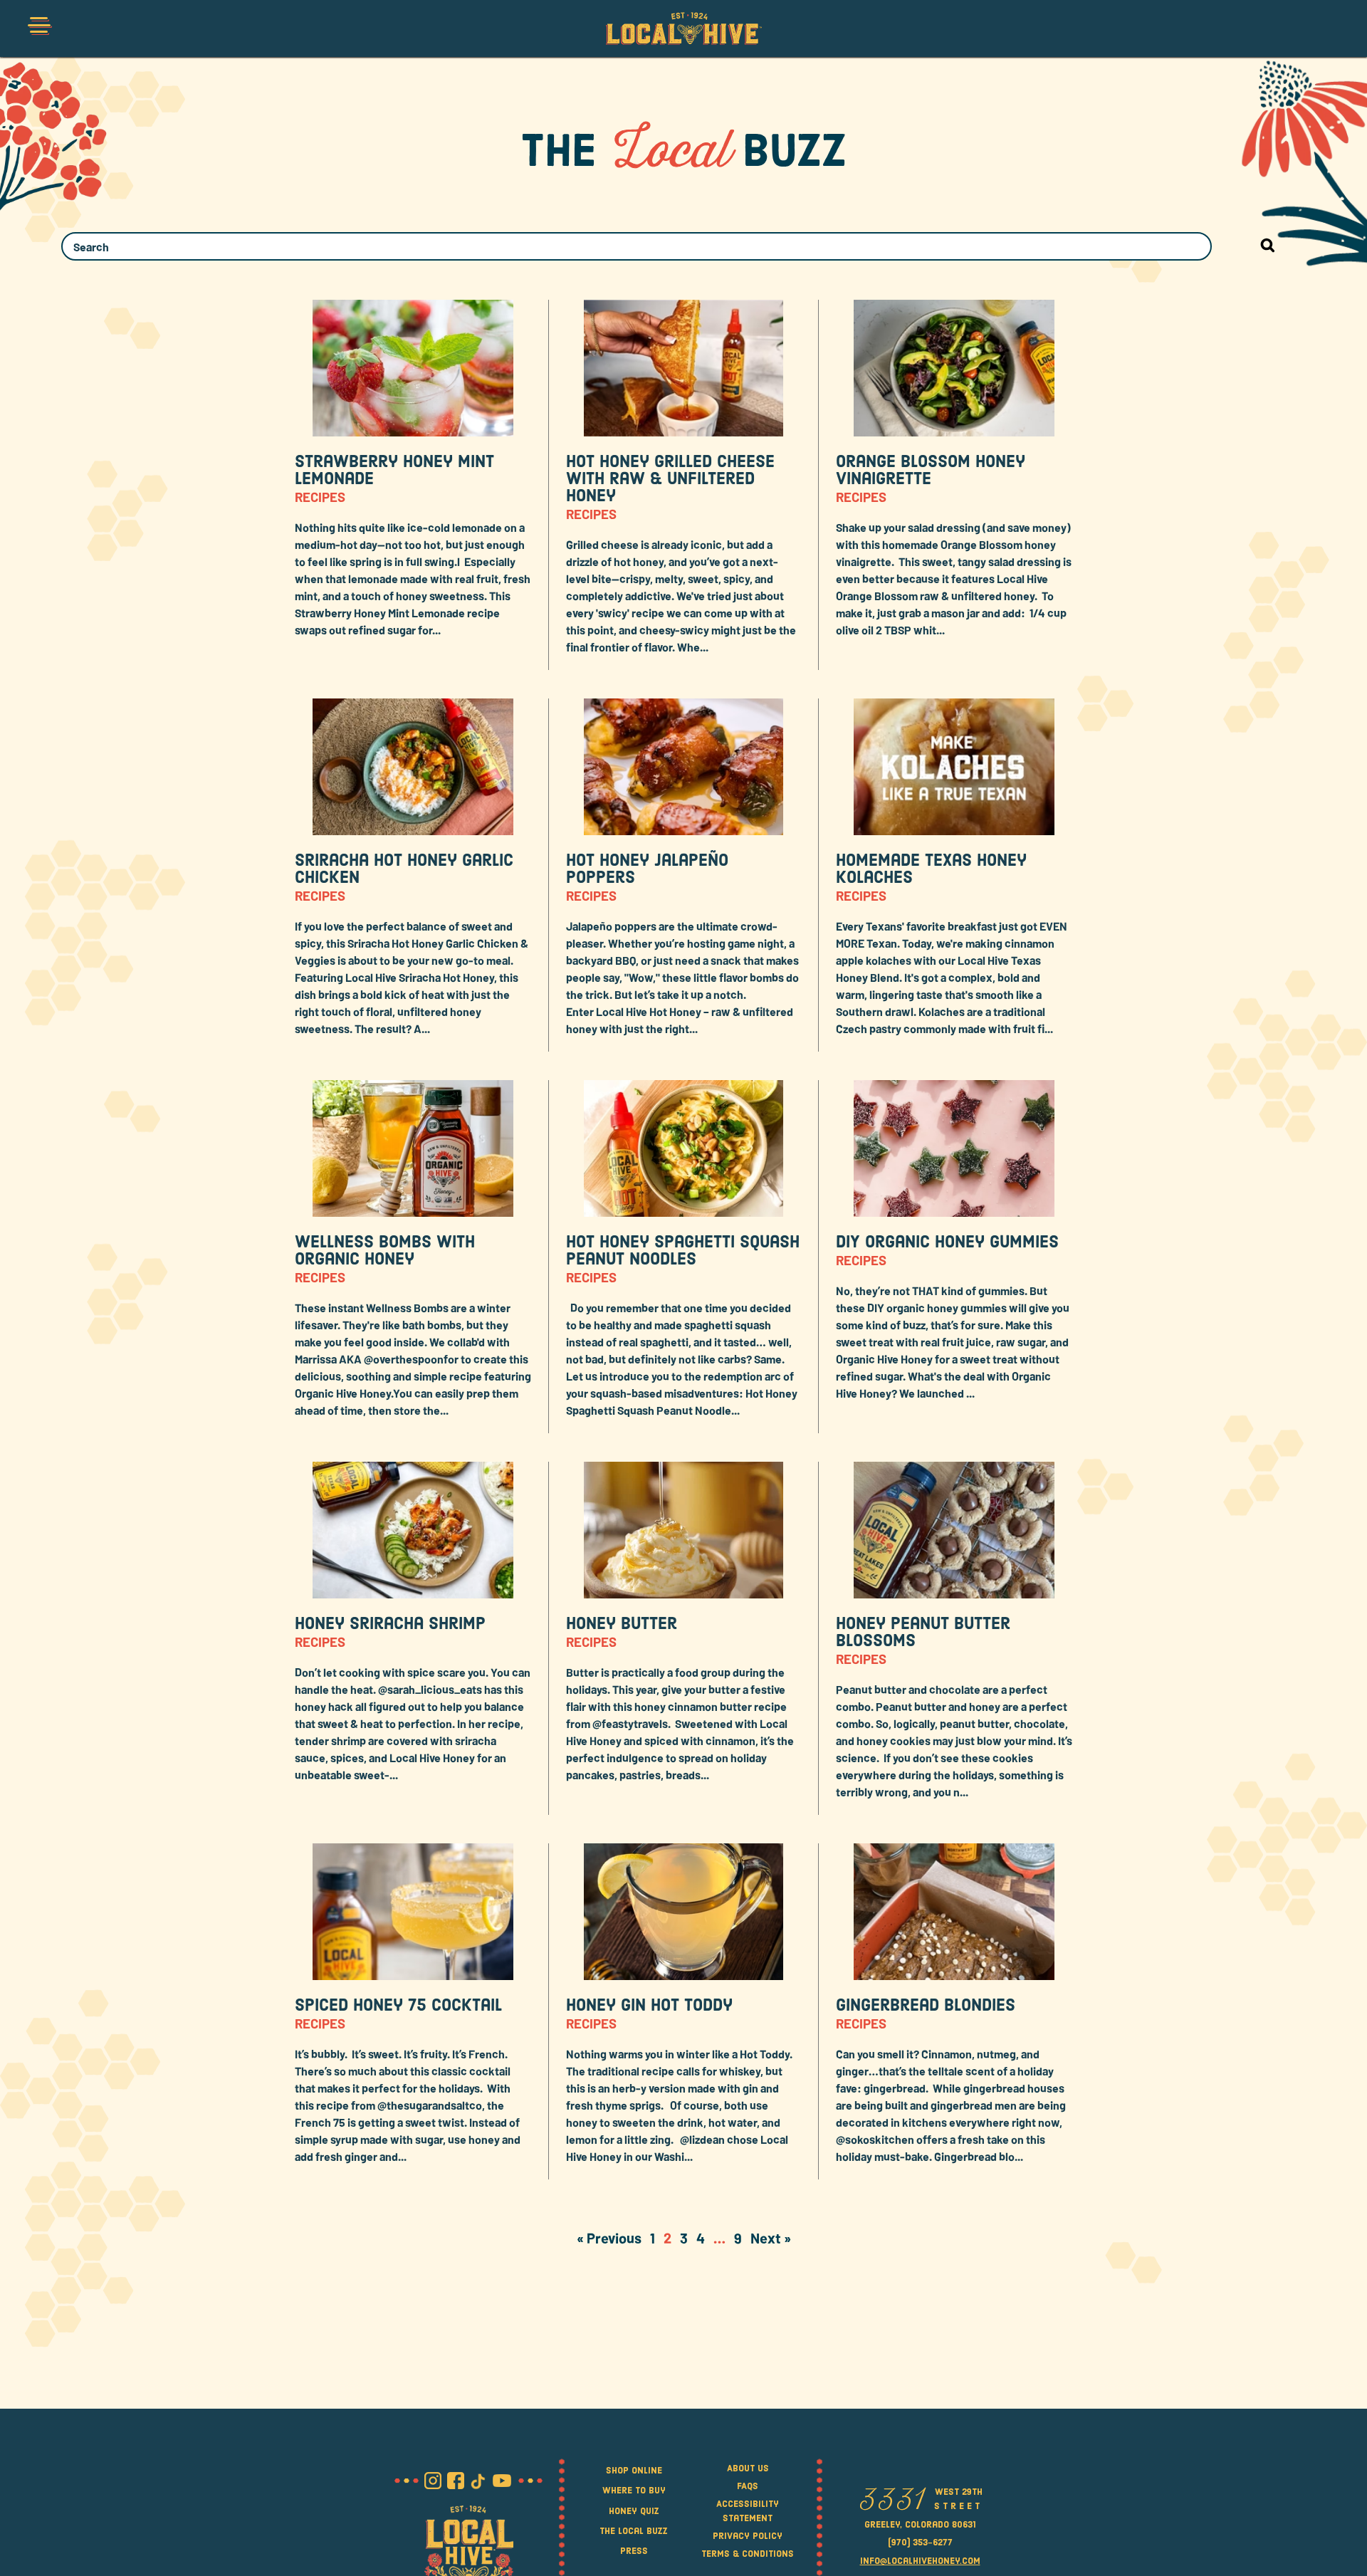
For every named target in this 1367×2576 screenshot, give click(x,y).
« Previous (609, 2238)
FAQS (748, 2487)
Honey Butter (622, 1625)
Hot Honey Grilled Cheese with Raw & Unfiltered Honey (670, 480)
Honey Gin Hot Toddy (649, 2006)
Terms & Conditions (748, 2554)
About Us (748, 2469)
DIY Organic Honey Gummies (947, 1243)
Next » (771, 2238)
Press (634, 2551)
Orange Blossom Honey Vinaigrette (931, 471)
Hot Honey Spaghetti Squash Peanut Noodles (683, 1252)
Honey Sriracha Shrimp (390, 1625)
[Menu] (38, 28)
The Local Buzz (634, 2532)
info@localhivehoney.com (920, 2561)
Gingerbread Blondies (926, 2006)
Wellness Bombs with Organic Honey (385, 1252)
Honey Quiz (634, 2512)
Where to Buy (634, 2491)
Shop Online (634, 2471)
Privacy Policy (748, 2536)
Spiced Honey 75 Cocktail (398, 2006)
